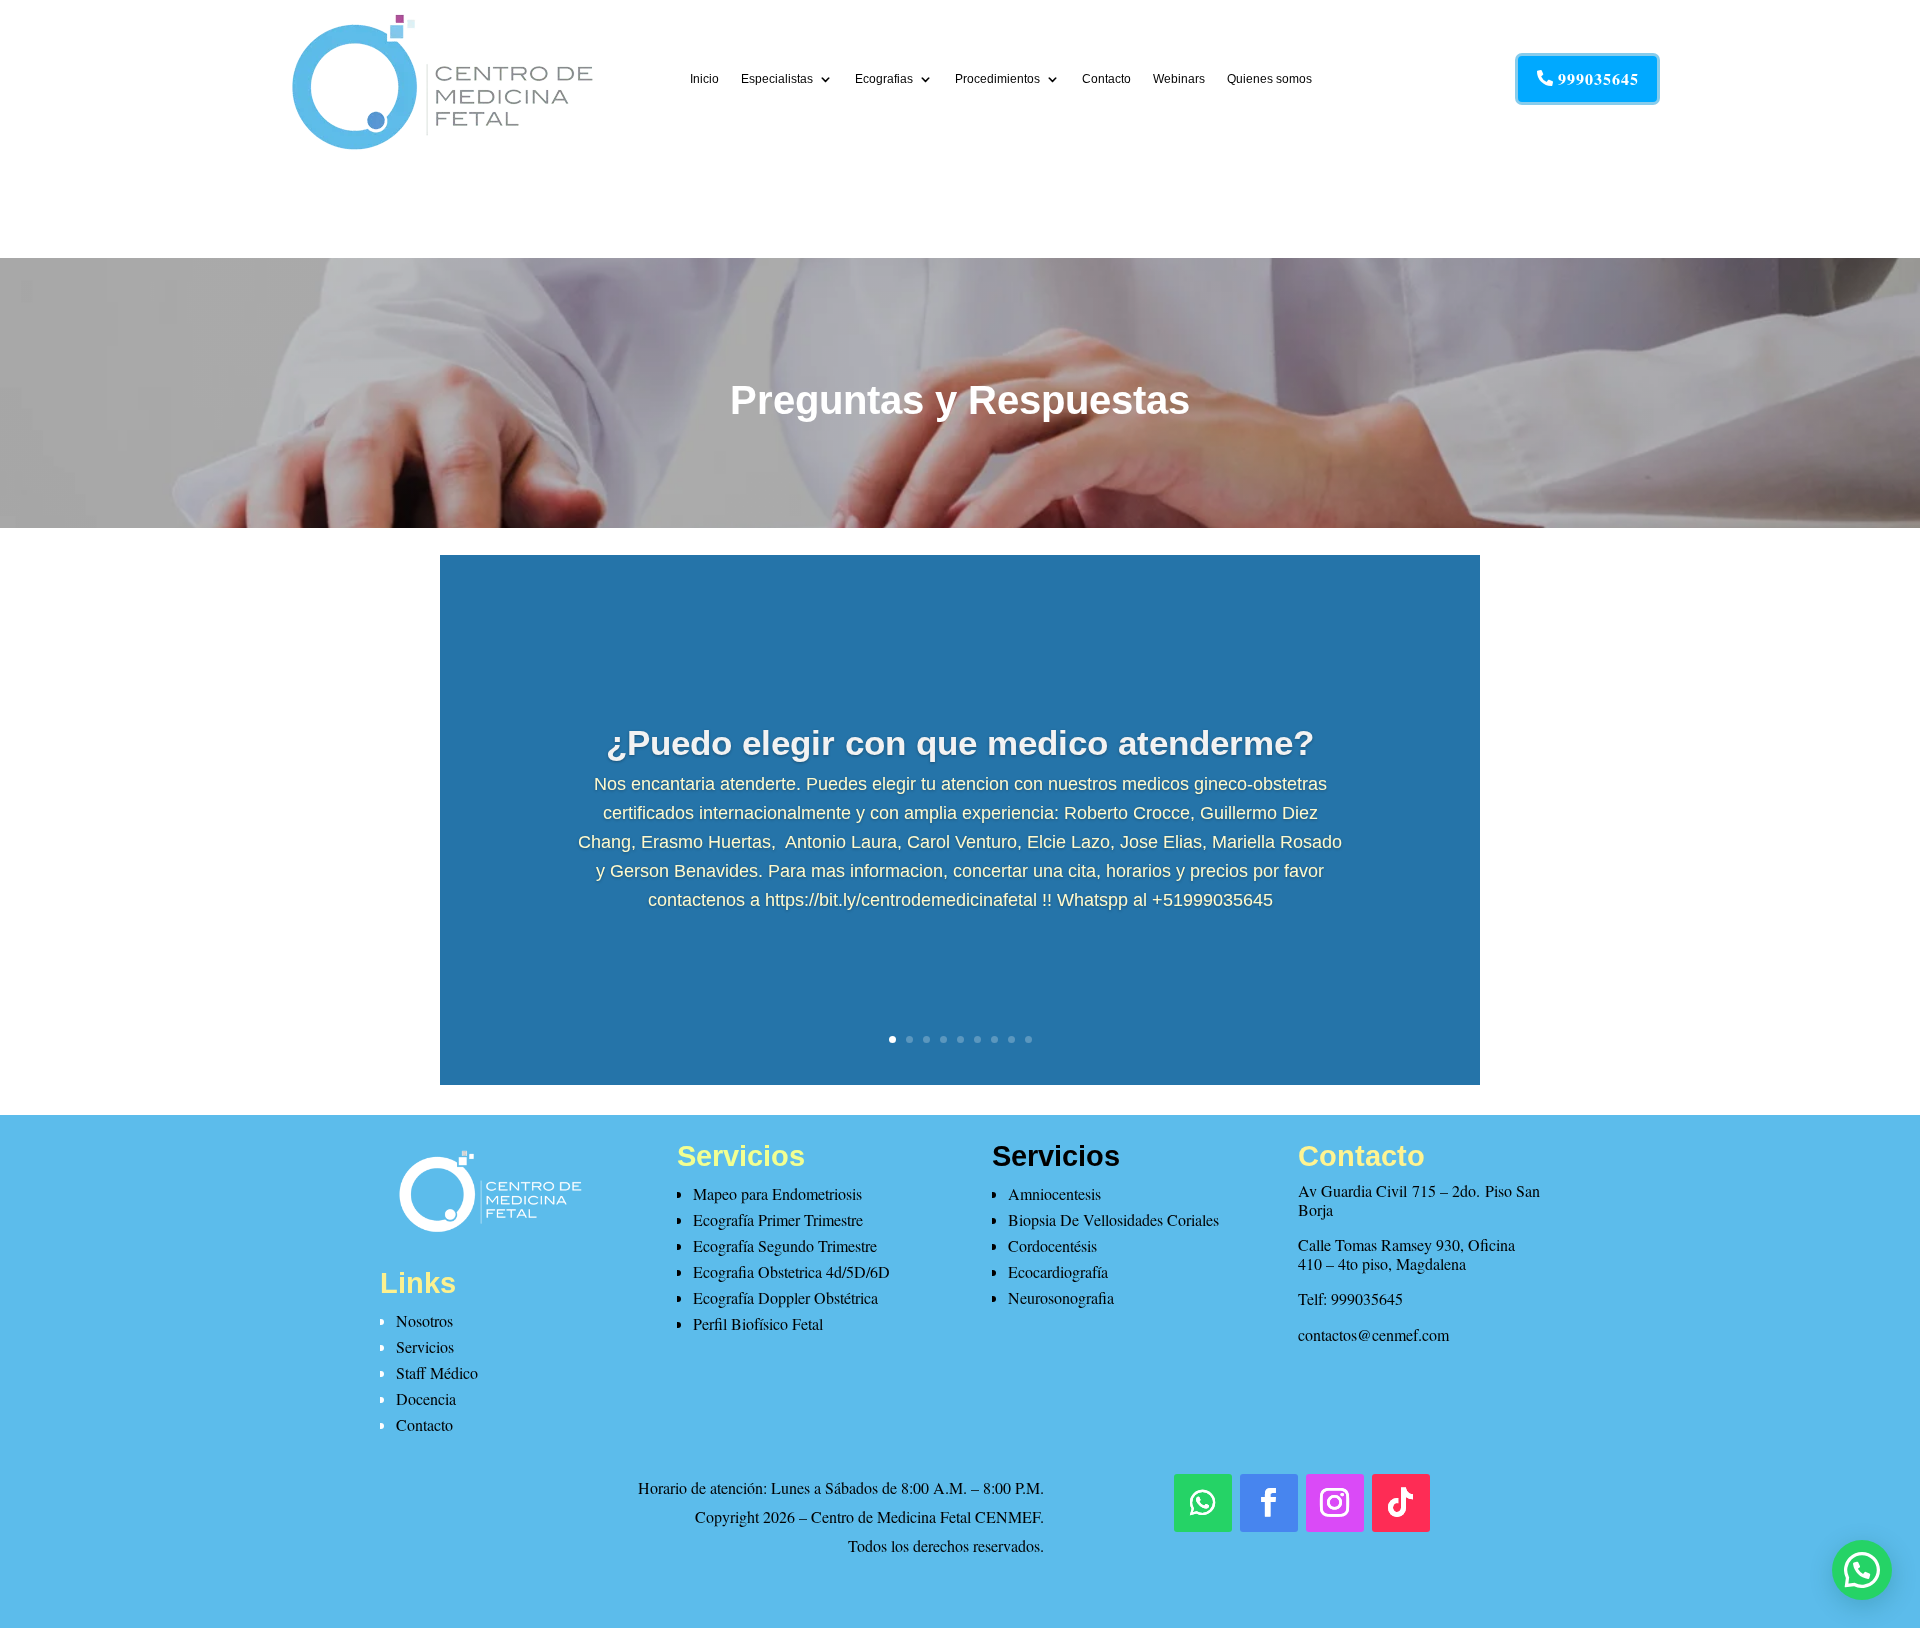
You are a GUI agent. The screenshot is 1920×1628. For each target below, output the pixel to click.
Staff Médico (437, 1372)
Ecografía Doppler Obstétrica (785, 1297)
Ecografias (884, 79)
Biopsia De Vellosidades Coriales (1113, 1219)
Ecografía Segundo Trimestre (785, 1245)
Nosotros (424, 1320)
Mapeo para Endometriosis (777, 1193)
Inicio (704, 79)
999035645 (1598, 78)
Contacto (1106, 79)
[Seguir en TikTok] (1401, 1503)
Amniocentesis (1054, 1193)
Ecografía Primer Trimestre (778, 1219)
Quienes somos (1269, 79)
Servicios (425, 1346)
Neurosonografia (1061, 1297)
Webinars (1179, 79)
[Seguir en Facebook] (1269, 1503)
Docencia (426, 1398)
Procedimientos (997, 79)
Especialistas (777, 79)
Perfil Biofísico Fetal (758, 1323)
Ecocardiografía (1058, 1271)
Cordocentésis (1052, 1245)
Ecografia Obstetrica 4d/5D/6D (791, 1271)
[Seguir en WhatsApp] (1203, 1503)
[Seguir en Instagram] (1335, 1503)
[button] (1862, 1570)
